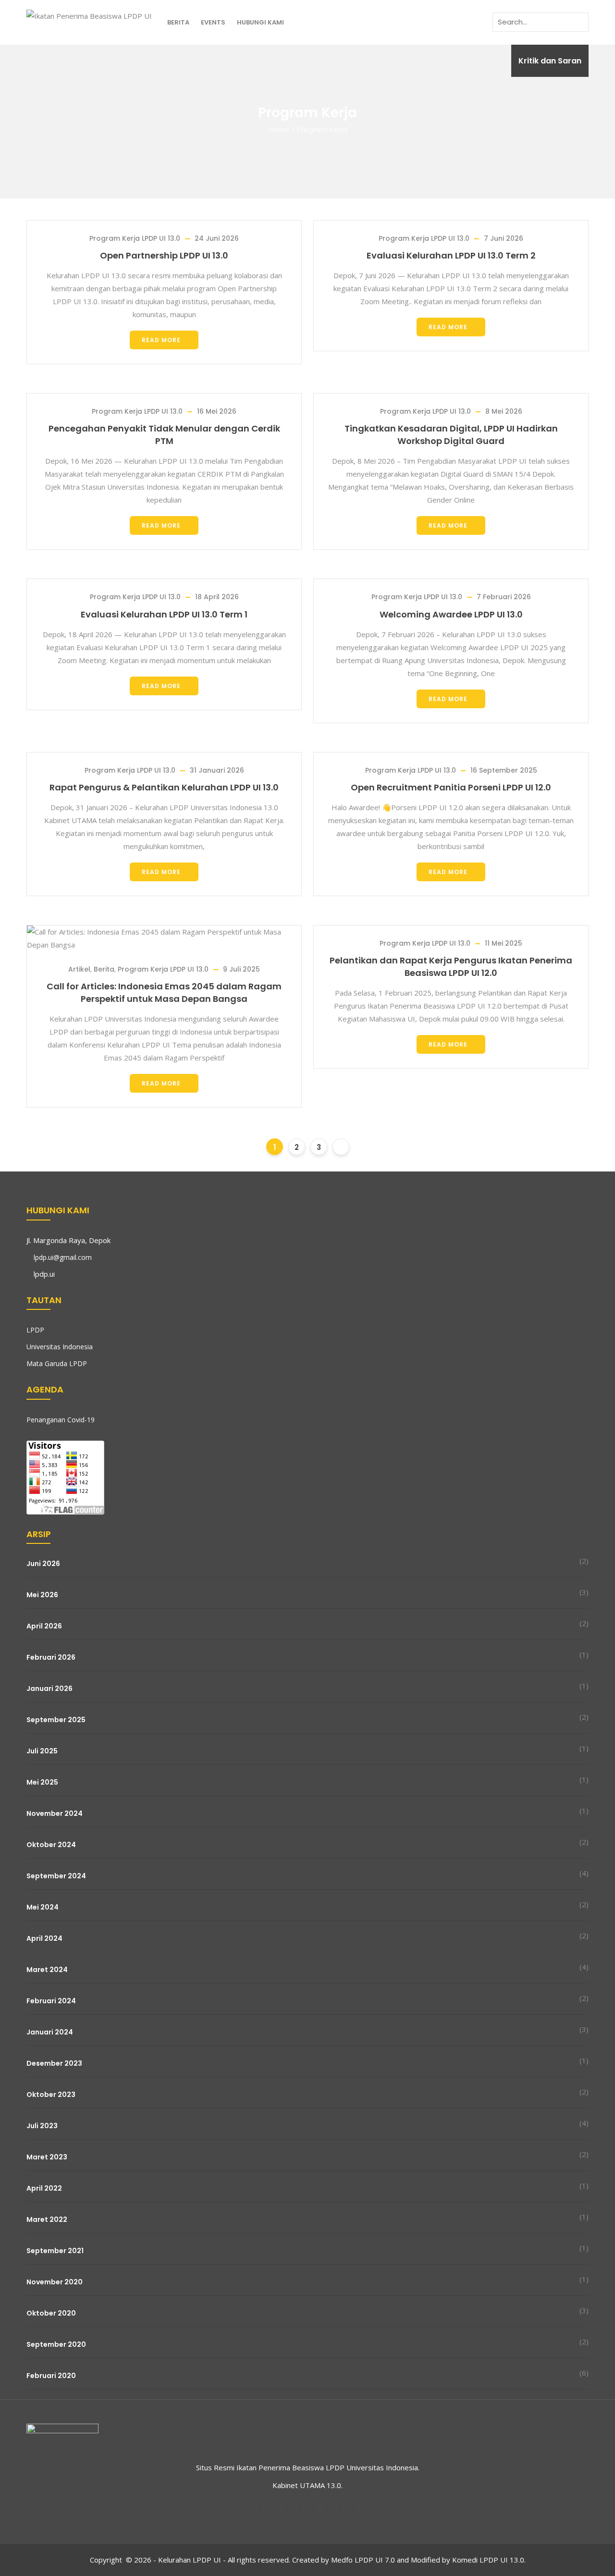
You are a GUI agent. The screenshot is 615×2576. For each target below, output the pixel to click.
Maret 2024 (47, 1970)
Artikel (79, 969)
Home (279, 129)
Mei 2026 (42, 1595)
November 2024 (55, 1813)
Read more (161, 340)
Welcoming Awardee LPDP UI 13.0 (451, 614)
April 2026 (44, 1626)
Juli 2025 (42, 1751)
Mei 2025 (42, 1782)
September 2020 (56, 2344)
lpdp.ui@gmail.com (63, 1257)
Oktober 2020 (51, 2313)
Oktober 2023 (51, 2095)
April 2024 (44, 1938)
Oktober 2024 (51, 1845)
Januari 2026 (49, 1689)
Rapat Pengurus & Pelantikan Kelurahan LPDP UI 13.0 (164, 787)
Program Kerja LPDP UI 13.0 (135, 238)
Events (213, 22)
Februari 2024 (51, 2001)
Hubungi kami (260, 22)
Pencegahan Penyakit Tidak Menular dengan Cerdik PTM (164, 435)
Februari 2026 (51, 1657)
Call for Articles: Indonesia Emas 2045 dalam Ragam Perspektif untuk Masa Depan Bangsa (164, 992)
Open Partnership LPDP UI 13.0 (164, 255)
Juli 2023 (42, 2126)
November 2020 (55, 2282)
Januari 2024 (50, 2032)
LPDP (35, 1330)
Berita (178, 22)
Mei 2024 (43, 1907)
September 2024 (56, 1876)
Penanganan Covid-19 (61, 1420)
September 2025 (56, 1720)
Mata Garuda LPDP (57, 1363)
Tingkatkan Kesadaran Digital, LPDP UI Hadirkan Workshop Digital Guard (451, 435)
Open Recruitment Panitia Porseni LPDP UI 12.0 (451, 787)
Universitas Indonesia (60, 1347)
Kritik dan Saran (550, 61)
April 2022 (44, 2188)
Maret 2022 (47, 2219)
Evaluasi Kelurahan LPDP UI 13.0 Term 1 (164, 614)
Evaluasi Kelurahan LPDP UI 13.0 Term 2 (451, 255)
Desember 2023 (54, 2063)
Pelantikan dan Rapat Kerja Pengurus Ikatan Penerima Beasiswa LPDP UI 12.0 (451, 967)
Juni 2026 (43, 1564)
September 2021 (55, 2251)
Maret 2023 (47, 2157)
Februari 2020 (51, 2376)
